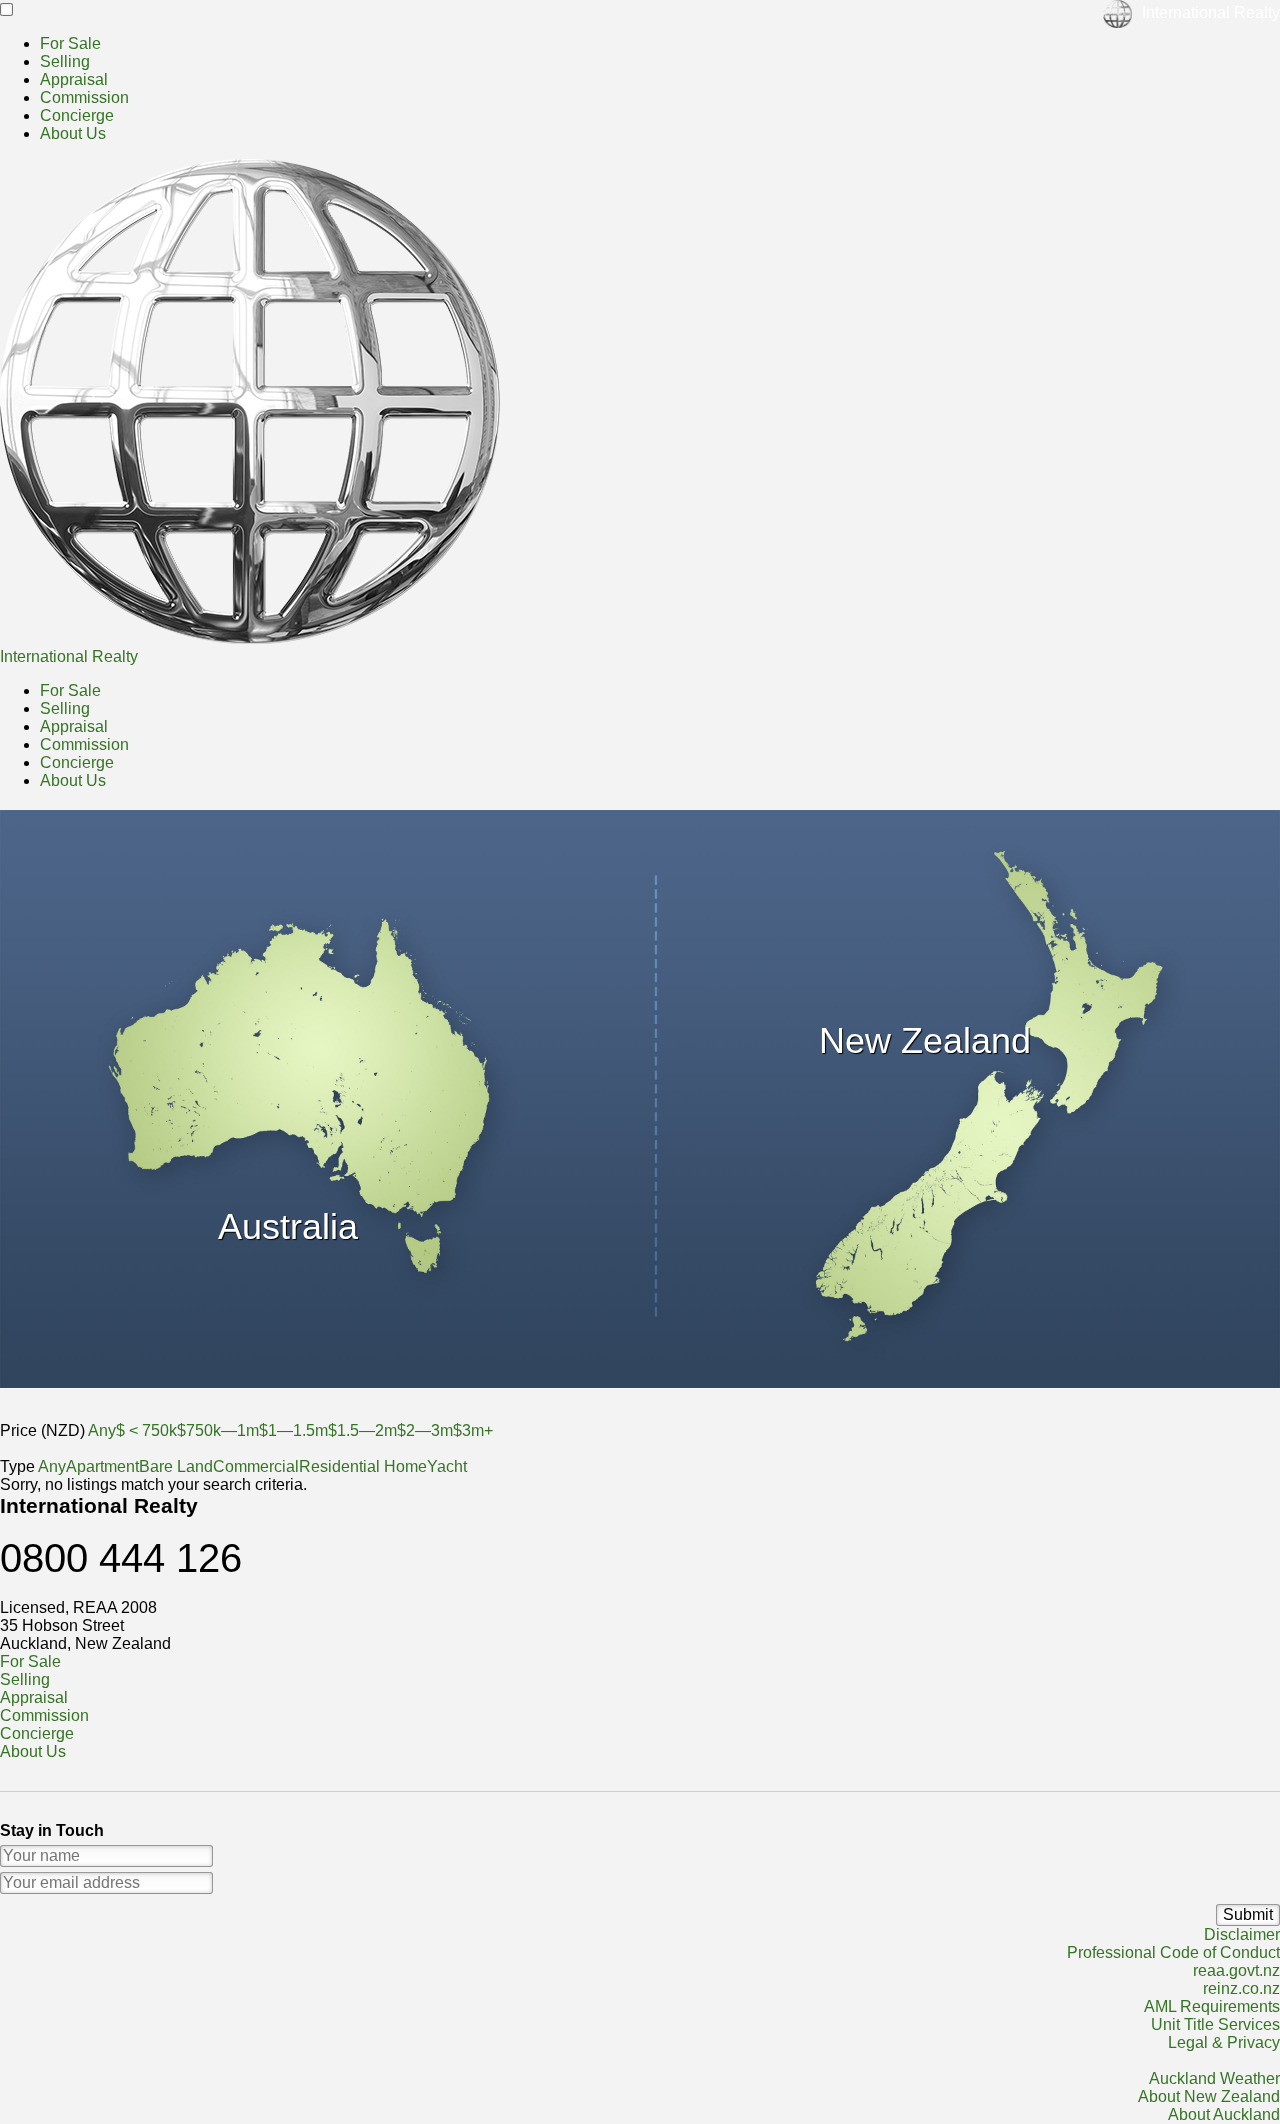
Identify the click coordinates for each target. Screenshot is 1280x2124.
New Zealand (925, 1040)
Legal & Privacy (1224, 2042)
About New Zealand (1209, 2096)
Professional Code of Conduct (1173, 1952)
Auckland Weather (1214, 2078)
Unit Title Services (1215, 2024)
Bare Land (176, 1466)
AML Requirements (1212, 2006)
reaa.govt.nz (1236, 1970)
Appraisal (74, 79)
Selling (65, 61)
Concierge (77, 115)
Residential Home (363, 1466)
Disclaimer (1242, 1934)
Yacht (447, 1466)
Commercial (256, 1466)
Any (102, 1430)
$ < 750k (146, 1430)
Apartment (102, 1466)
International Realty (69, 656)
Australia (288, 1226)
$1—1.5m (293, 1430)
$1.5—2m (362, 1430)
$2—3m (425, 1430)
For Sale (70, 43)
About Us (73, 133)
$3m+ (473, 1430)
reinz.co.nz (1241, 1988)
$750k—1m (218, 1430)
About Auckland (1224, 2114)
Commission (84, 97)
